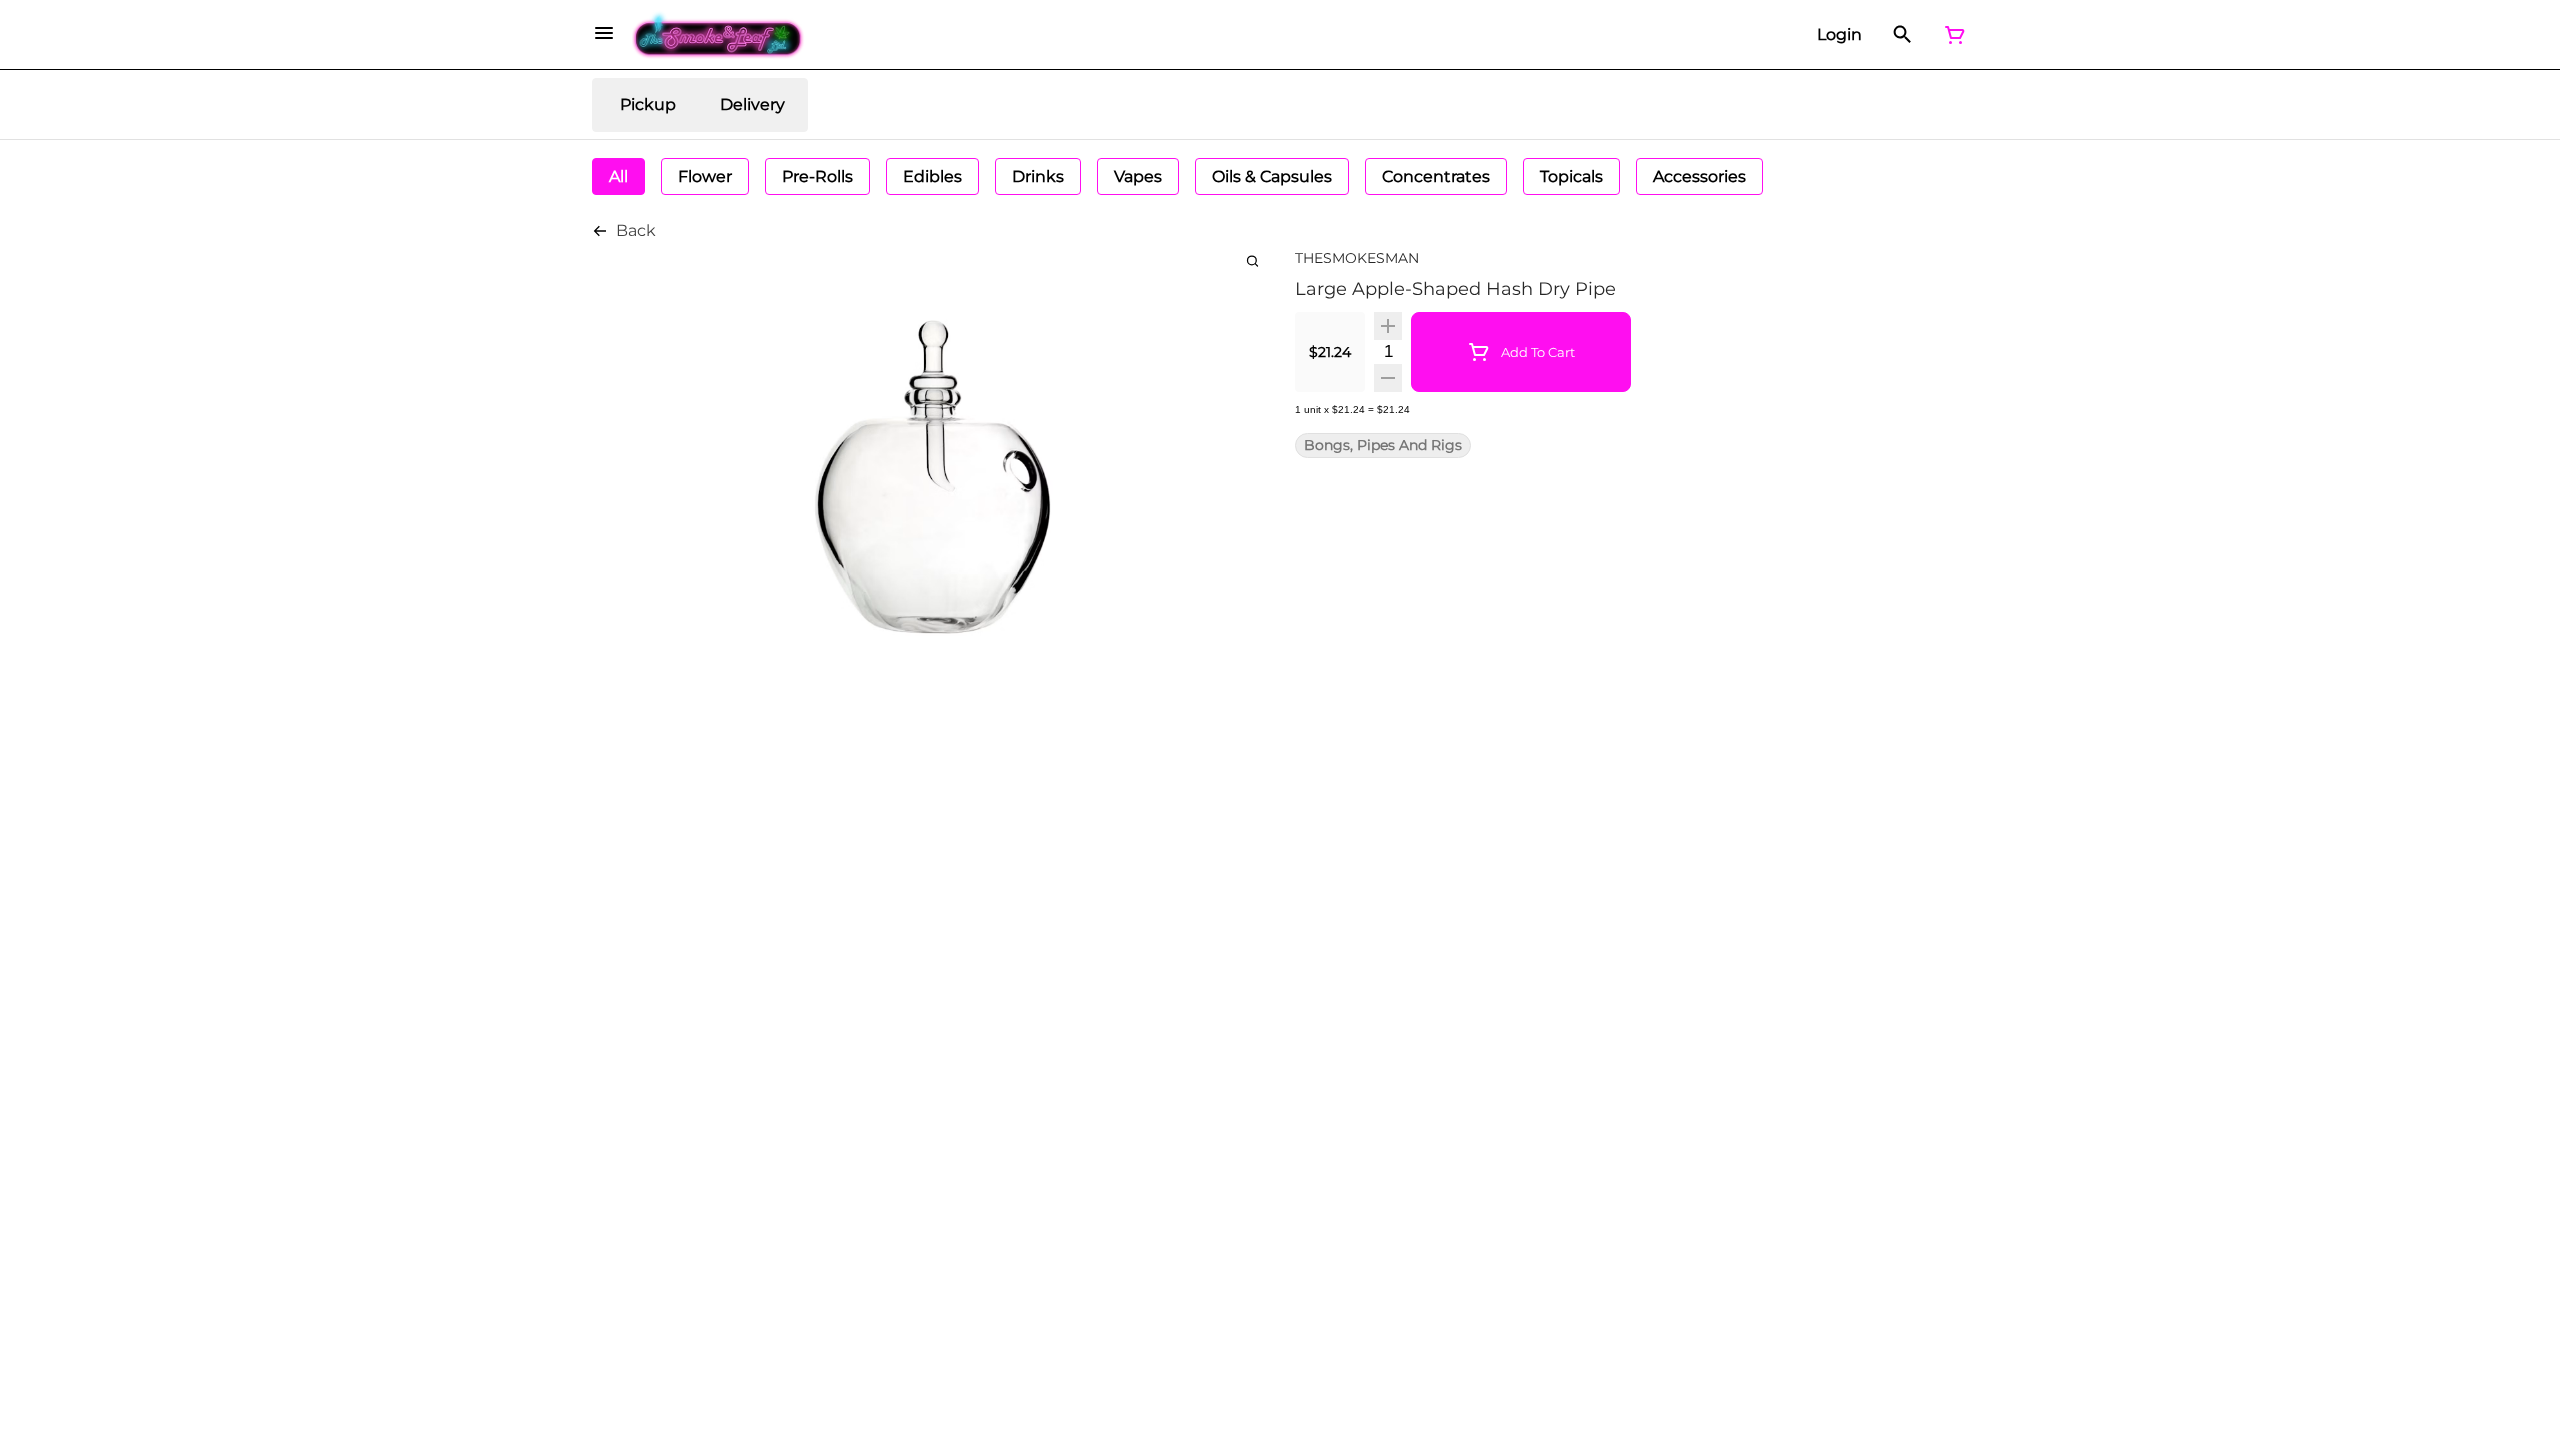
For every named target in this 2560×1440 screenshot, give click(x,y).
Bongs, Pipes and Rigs (1383, 445)
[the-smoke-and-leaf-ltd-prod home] (718, 35)
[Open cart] (1951, 35)
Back (636, 230)
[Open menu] (604, 33)
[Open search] (1902, 35)
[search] (1252, 260)
